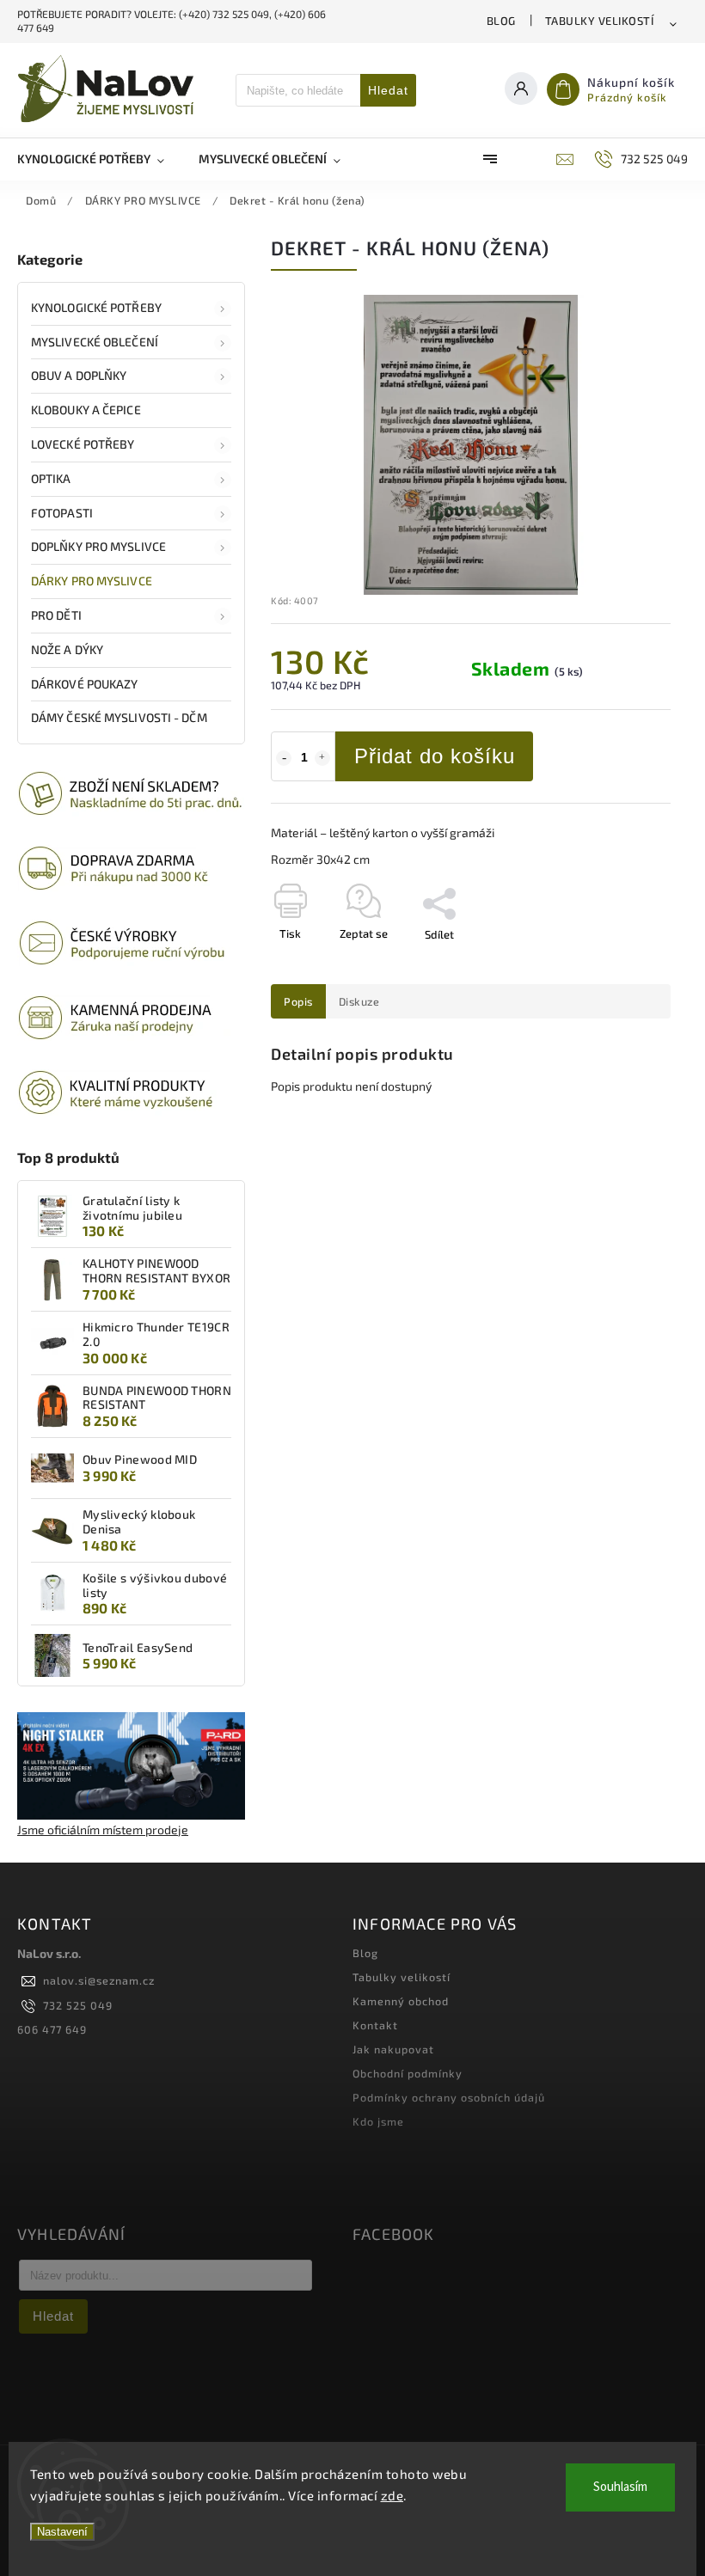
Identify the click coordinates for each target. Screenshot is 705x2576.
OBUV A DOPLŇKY (79, 375)
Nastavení (62, 2532)
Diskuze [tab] (359, 1001)
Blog (501, 21)
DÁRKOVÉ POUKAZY (85, 684)
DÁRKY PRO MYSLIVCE (92, 581)
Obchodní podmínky (408, 2073)
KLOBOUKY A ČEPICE (86, 410)
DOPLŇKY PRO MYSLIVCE (98, 546)
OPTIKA (51, 478)
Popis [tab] (298, 1001)
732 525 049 (78, 2005)
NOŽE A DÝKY (67, 649)
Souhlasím (620, 2487)
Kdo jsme (378, 2121)
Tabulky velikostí (600, 21)
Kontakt (375, 2025)
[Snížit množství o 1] (284, 758)
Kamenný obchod (401, 2001)
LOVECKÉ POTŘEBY (83, 444)
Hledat (388, 90)
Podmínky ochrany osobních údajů (449, 2097)
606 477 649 (52, 2029)
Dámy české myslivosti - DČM (119, 717)
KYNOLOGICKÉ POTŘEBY (96, 307)
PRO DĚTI (56, 615)
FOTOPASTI (62, 513)
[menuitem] (99, 159)
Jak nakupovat (393, 2049)
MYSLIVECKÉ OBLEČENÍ (95, 342)
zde (392, 2495)
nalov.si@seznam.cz (99, 1980)
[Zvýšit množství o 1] (322, 758)
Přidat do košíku (435, 756)
